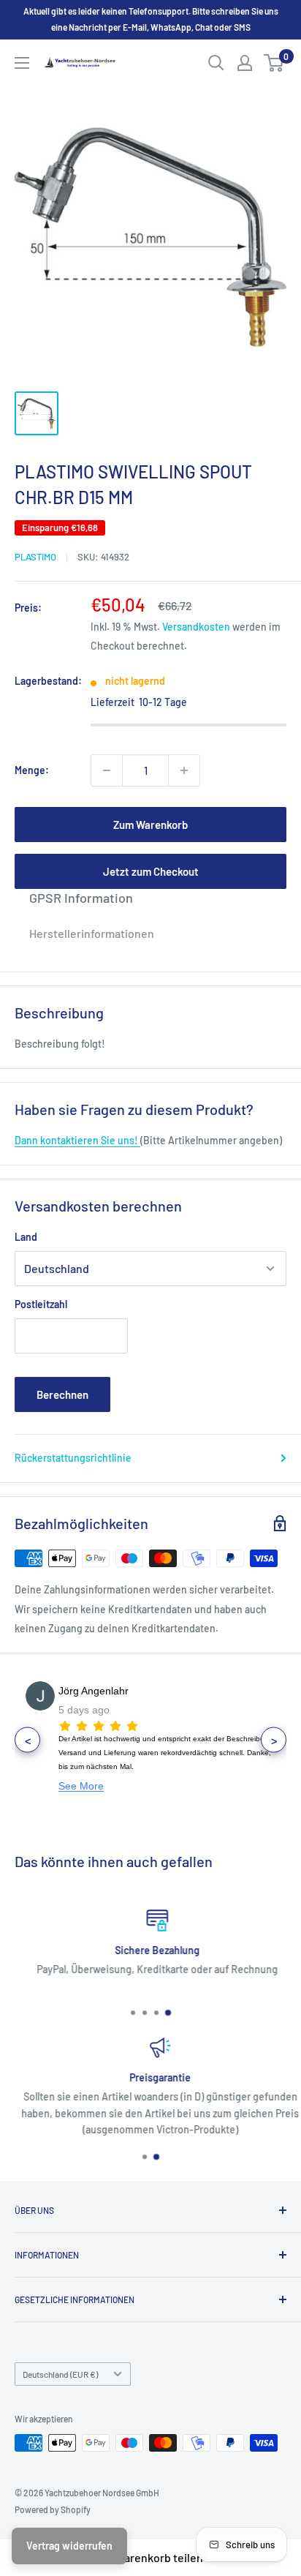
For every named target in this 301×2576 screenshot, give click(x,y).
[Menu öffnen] (22, 63)
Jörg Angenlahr (94, 1691)
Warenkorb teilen (159, 2557)
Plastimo (35, 557)
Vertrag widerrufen (69, 2546)
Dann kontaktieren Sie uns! (77, 1140)
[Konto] (245, 63)
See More (81, 1786)
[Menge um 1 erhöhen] (184, 770)
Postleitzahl (41, 1304)
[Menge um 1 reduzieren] (107, 770)
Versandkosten (196, 627)
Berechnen (62, 1394)
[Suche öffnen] (216, 63)
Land (26, 1237)
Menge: (32, 770)
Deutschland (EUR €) (60, 2374)
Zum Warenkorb (150, 825)
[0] (274, 63)
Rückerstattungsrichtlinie (73, 1458)
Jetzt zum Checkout (151, 871)
